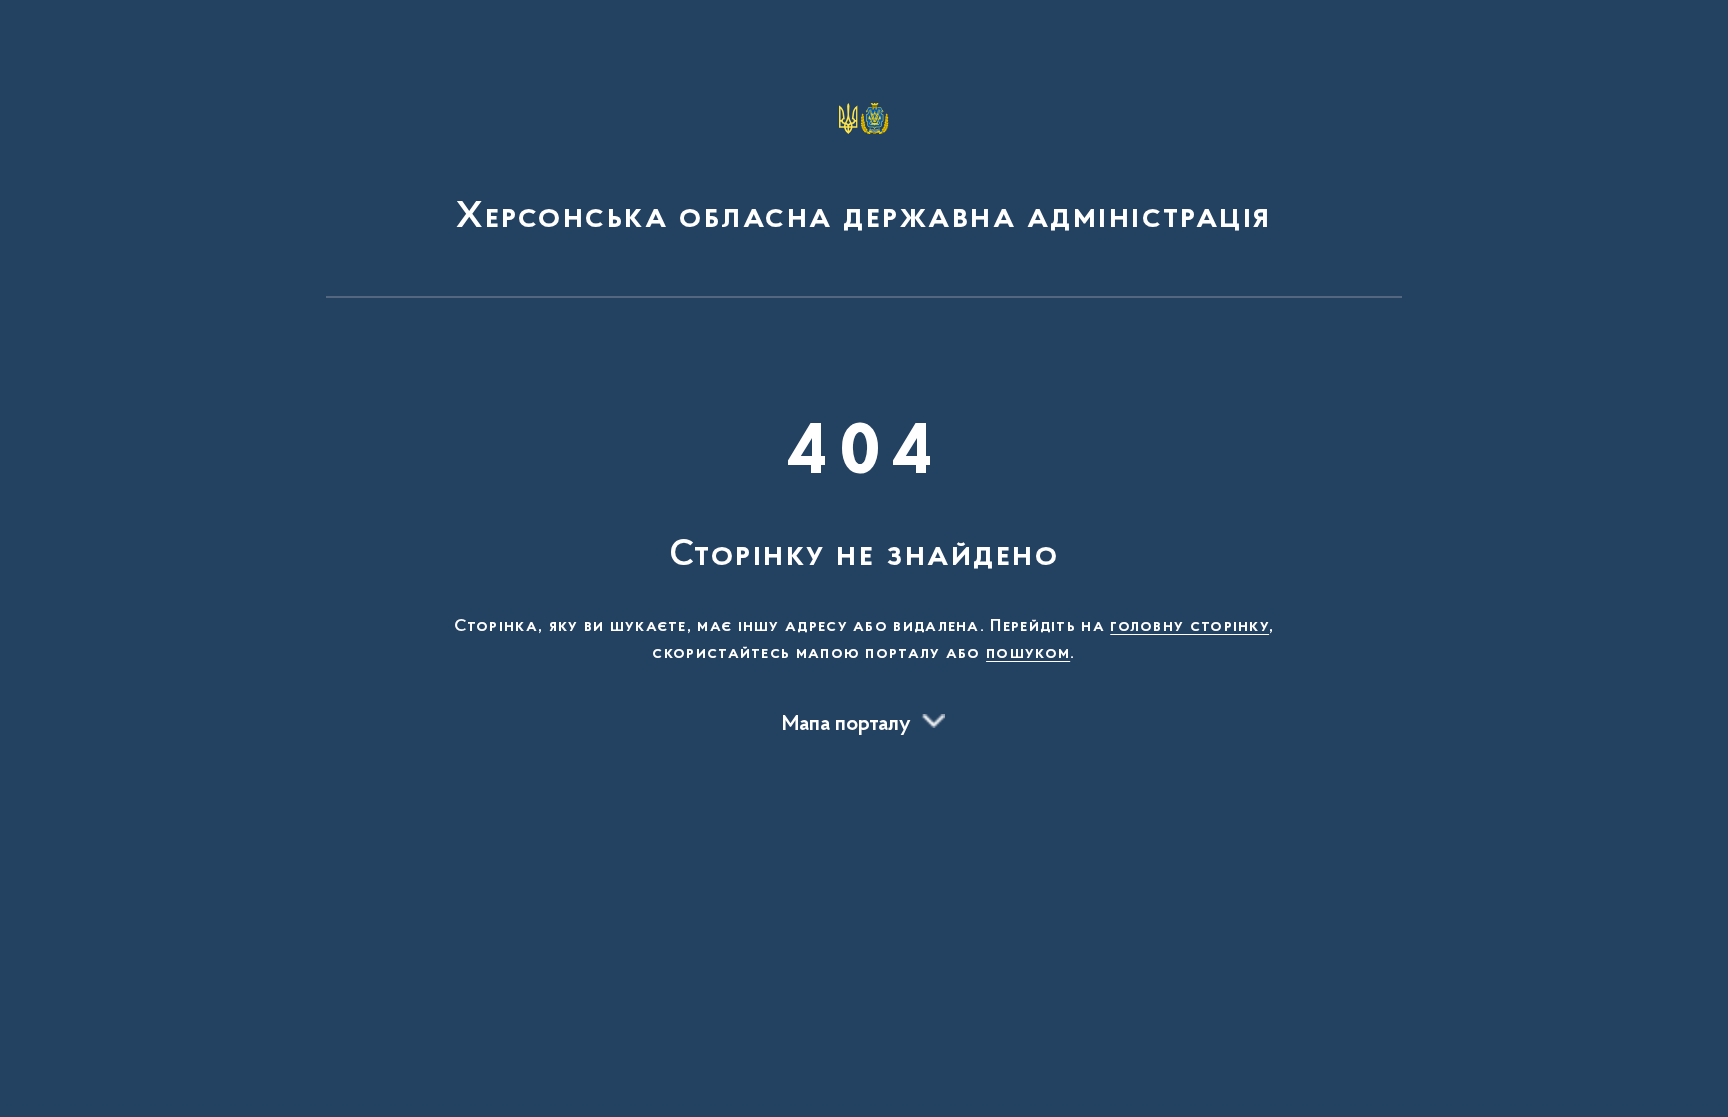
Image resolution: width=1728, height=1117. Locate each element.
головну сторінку (1189, 627)
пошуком (1028, 654)
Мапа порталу (846, 725)
